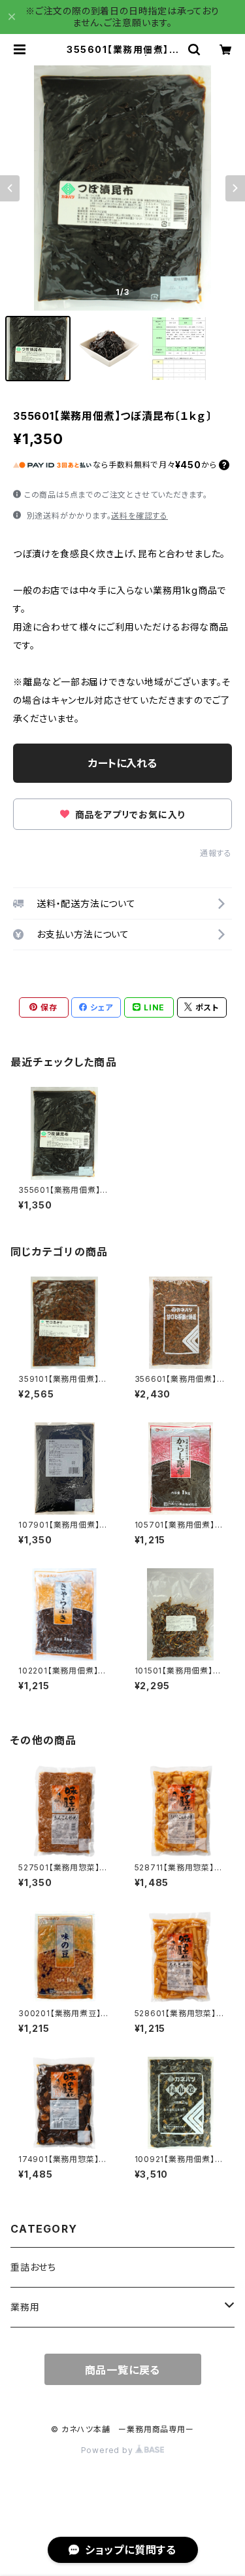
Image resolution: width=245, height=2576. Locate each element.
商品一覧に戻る (123, 2370)
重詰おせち (33, 2267)
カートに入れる (122, 763)
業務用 (25, 2307)
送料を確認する (139, 516)
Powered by (108, 2450)
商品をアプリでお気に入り (129, 815)
